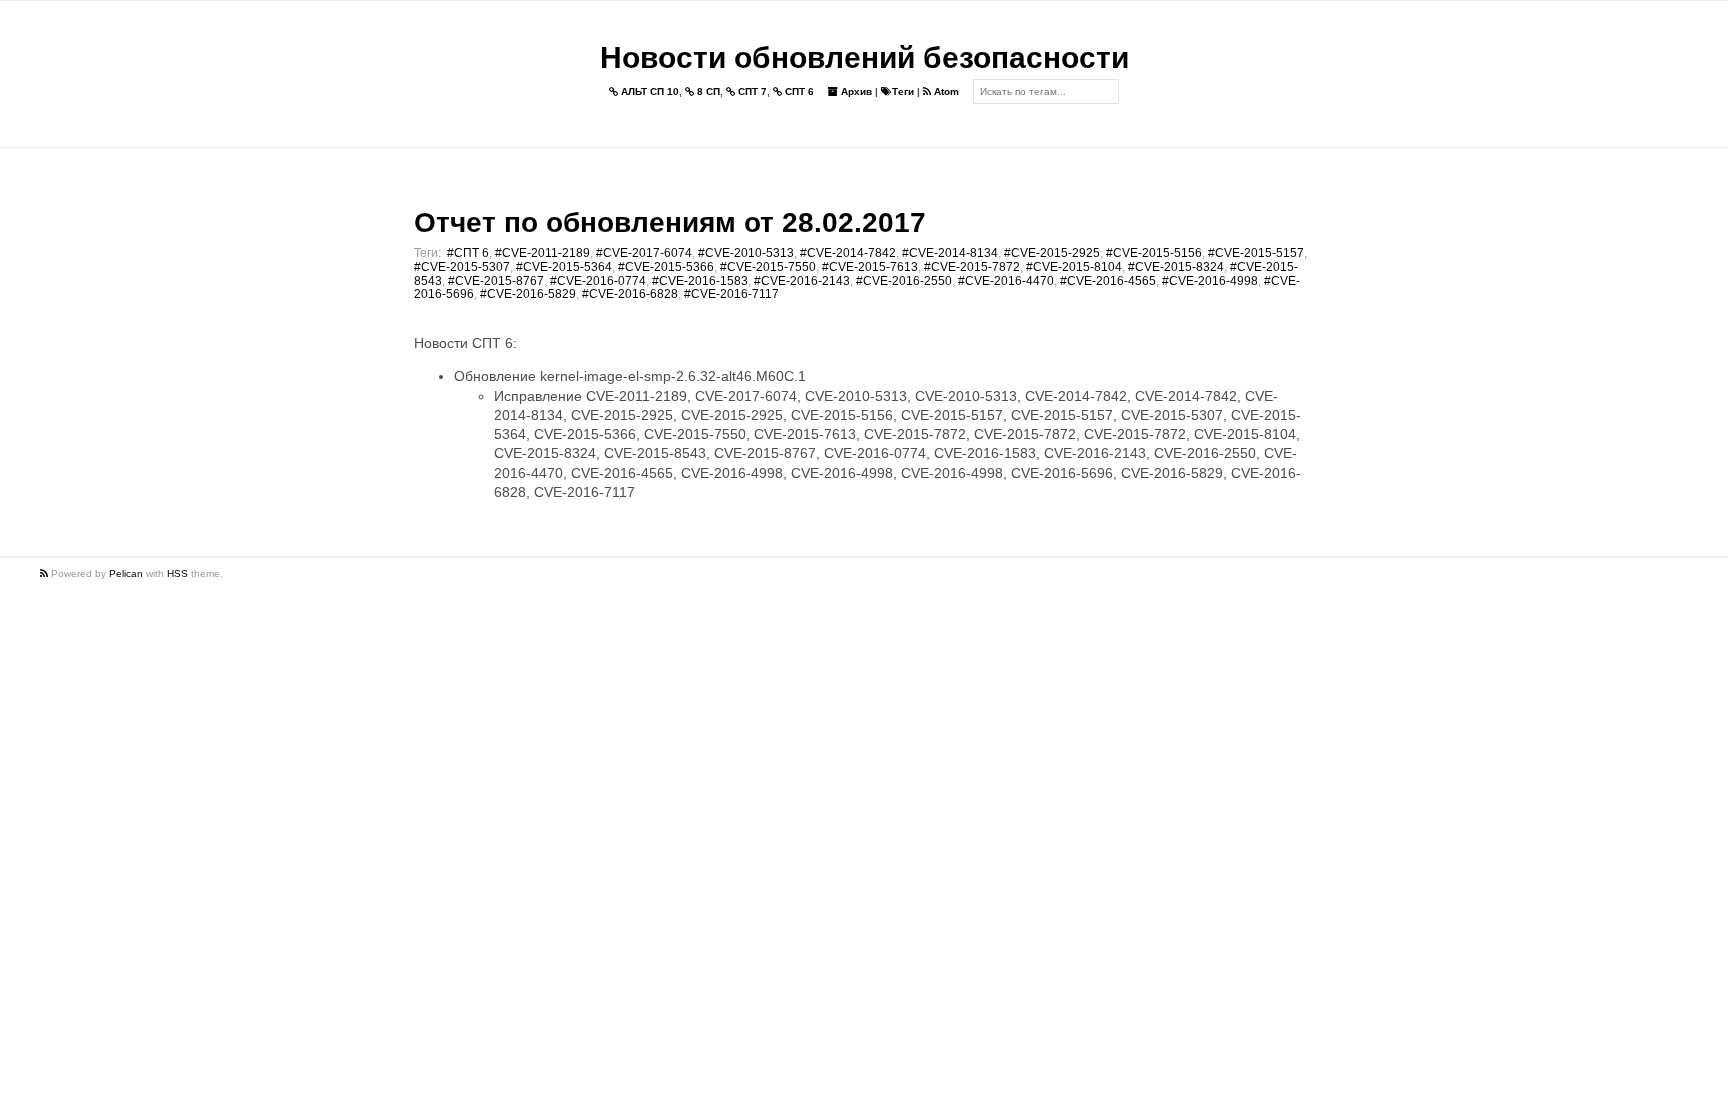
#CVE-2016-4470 (1006, 281)
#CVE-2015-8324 (1176, 267)
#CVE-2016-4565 (1108, 281)
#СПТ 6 (468, 253)
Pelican (126, 573)
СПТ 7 (751, 91)
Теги (903, 91)
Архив (855, 91)
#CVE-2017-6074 (644, 253)
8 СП (707, 91)
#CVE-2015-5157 (1256, 253)
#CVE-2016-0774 (598, 281)
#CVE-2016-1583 (700, 281)
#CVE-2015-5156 (1154, 253)
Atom (945, 91)
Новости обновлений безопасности (864, 57)
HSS (177, 573)
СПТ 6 (798, 91)
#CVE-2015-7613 (870, 267)
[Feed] (45, 573)
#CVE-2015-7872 (972, 267)
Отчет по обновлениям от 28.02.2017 (670, 222)
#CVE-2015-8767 (496, 281)
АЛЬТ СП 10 (648, 91)
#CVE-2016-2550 (904, 281)
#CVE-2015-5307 (462, 267)
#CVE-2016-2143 (802, 281)
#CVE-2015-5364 (564, 267)
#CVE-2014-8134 (950, 253)
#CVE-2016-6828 (630, 294)
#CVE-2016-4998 (1210, 281)
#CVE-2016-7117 (731, 294)
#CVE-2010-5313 (746, 253)
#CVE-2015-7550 (768, 267)
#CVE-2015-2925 (1052, 253)
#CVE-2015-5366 (666, 267)
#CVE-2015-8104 (1074, 267)
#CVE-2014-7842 (848, 253)
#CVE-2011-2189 (542, 253)
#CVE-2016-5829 (528, 294)
